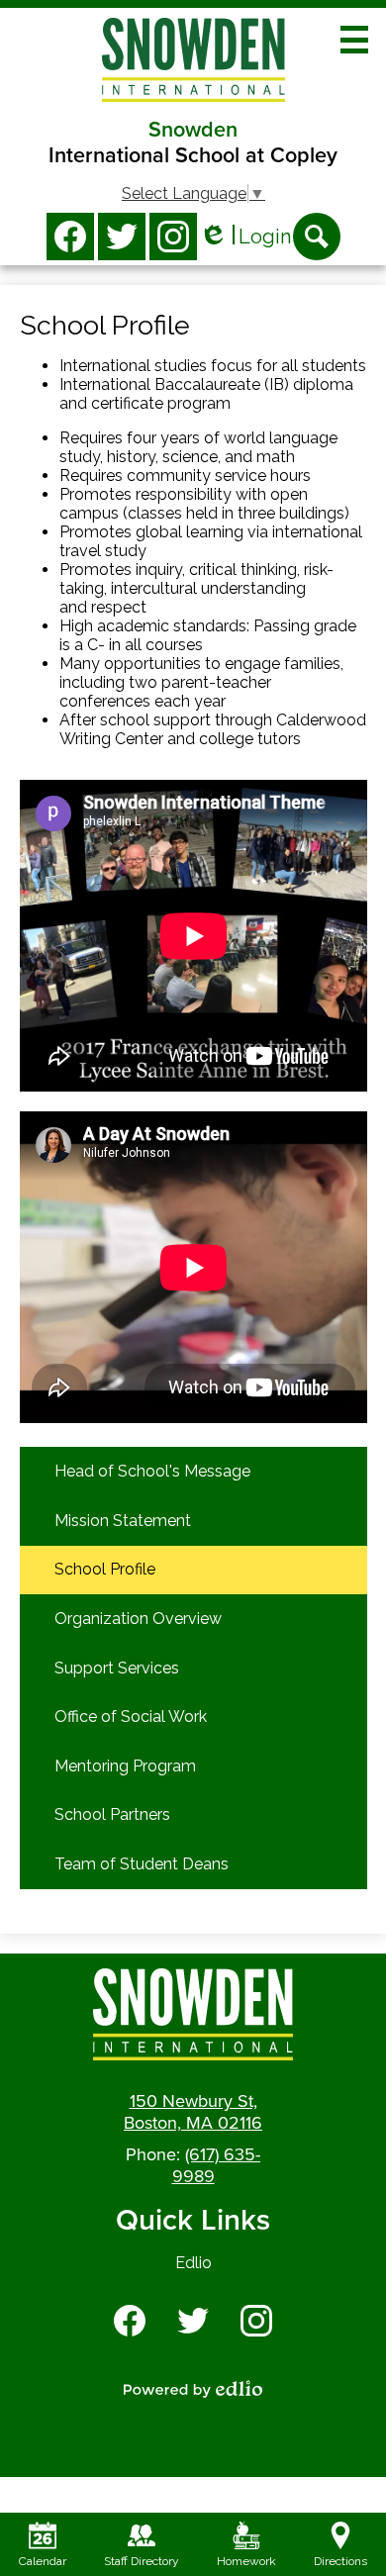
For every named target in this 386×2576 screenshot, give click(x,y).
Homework (246, 2561)
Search (317, 237)
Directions (340, 2561)
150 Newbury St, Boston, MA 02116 (193, 2112)
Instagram (173, 237)
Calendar (43, 2561)
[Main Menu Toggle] (354, 40)
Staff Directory (142, 2561)
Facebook (70, 237)
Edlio (193, 2263)
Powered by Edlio (193, 2389)
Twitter (122, 237)
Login (245, 237)
